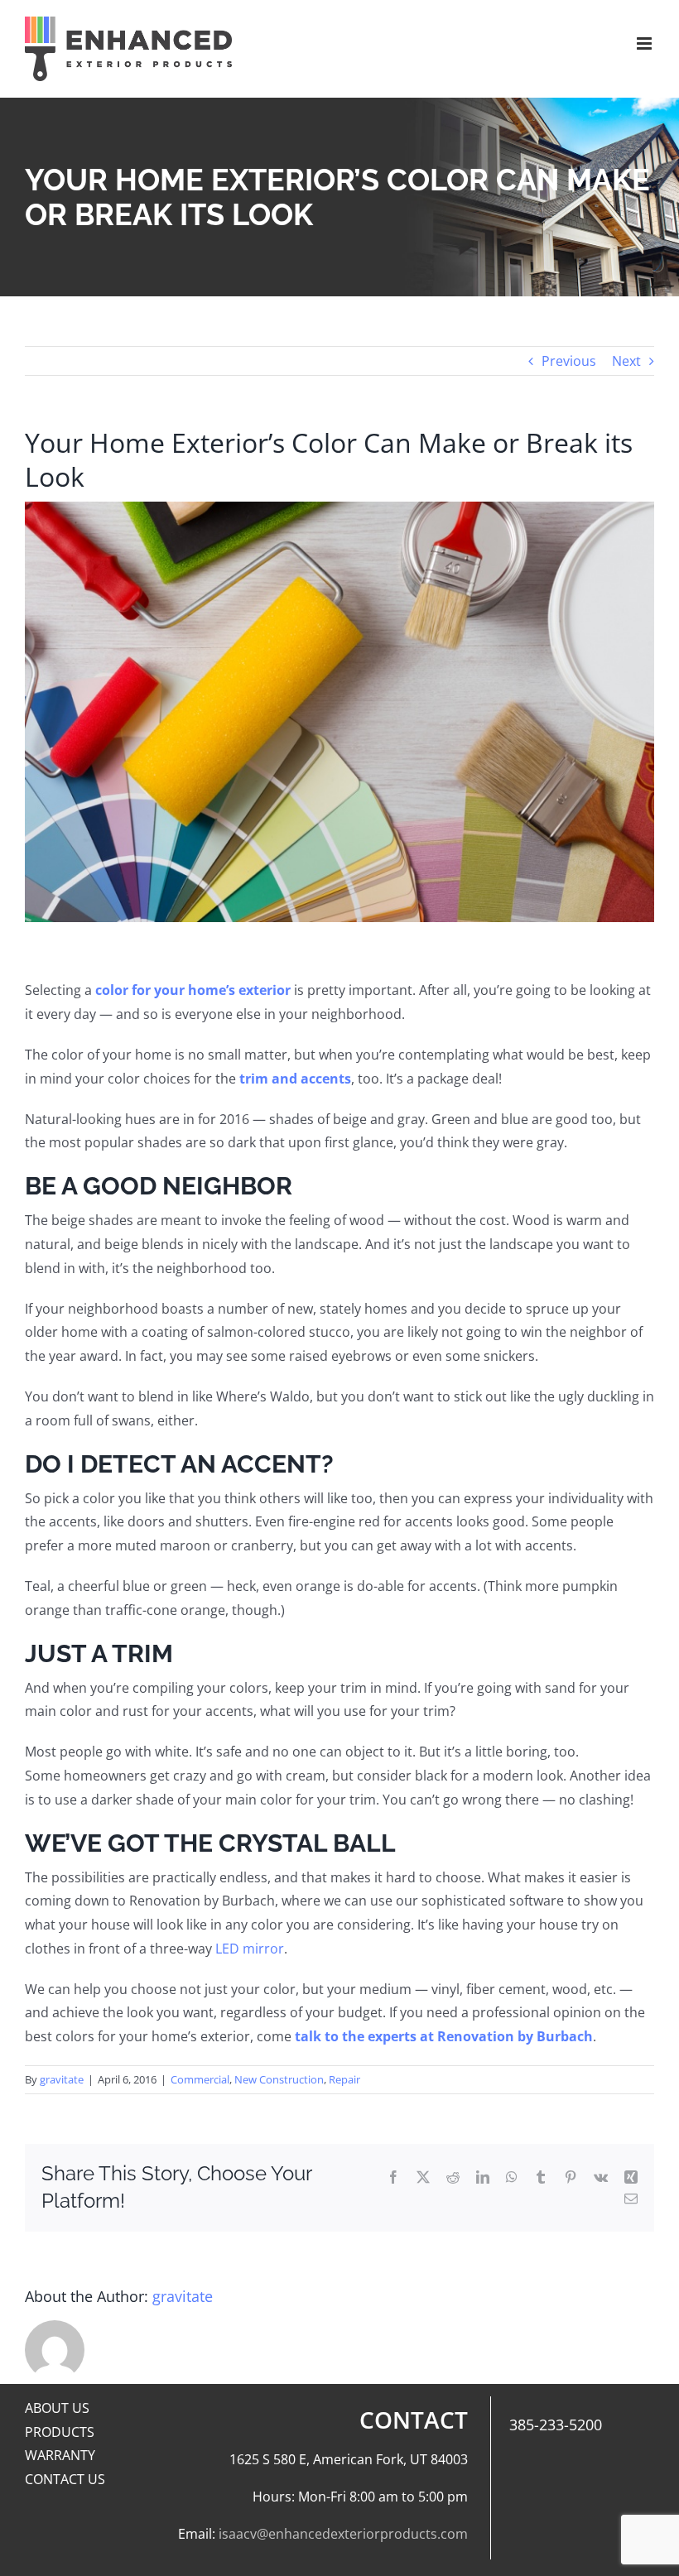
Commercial (200, 2079)
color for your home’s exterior (193, 990)
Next (626, 361)
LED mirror (250, 1949)
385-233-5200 (556, 2425)
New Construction (279, 2079)
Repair (344, 2079)
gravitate (62, 2079)
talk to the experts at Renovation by (416, 2036)
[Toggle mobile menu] (645, 43)
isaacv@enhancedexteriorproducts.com (343, 2534)
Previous (569, 361)
